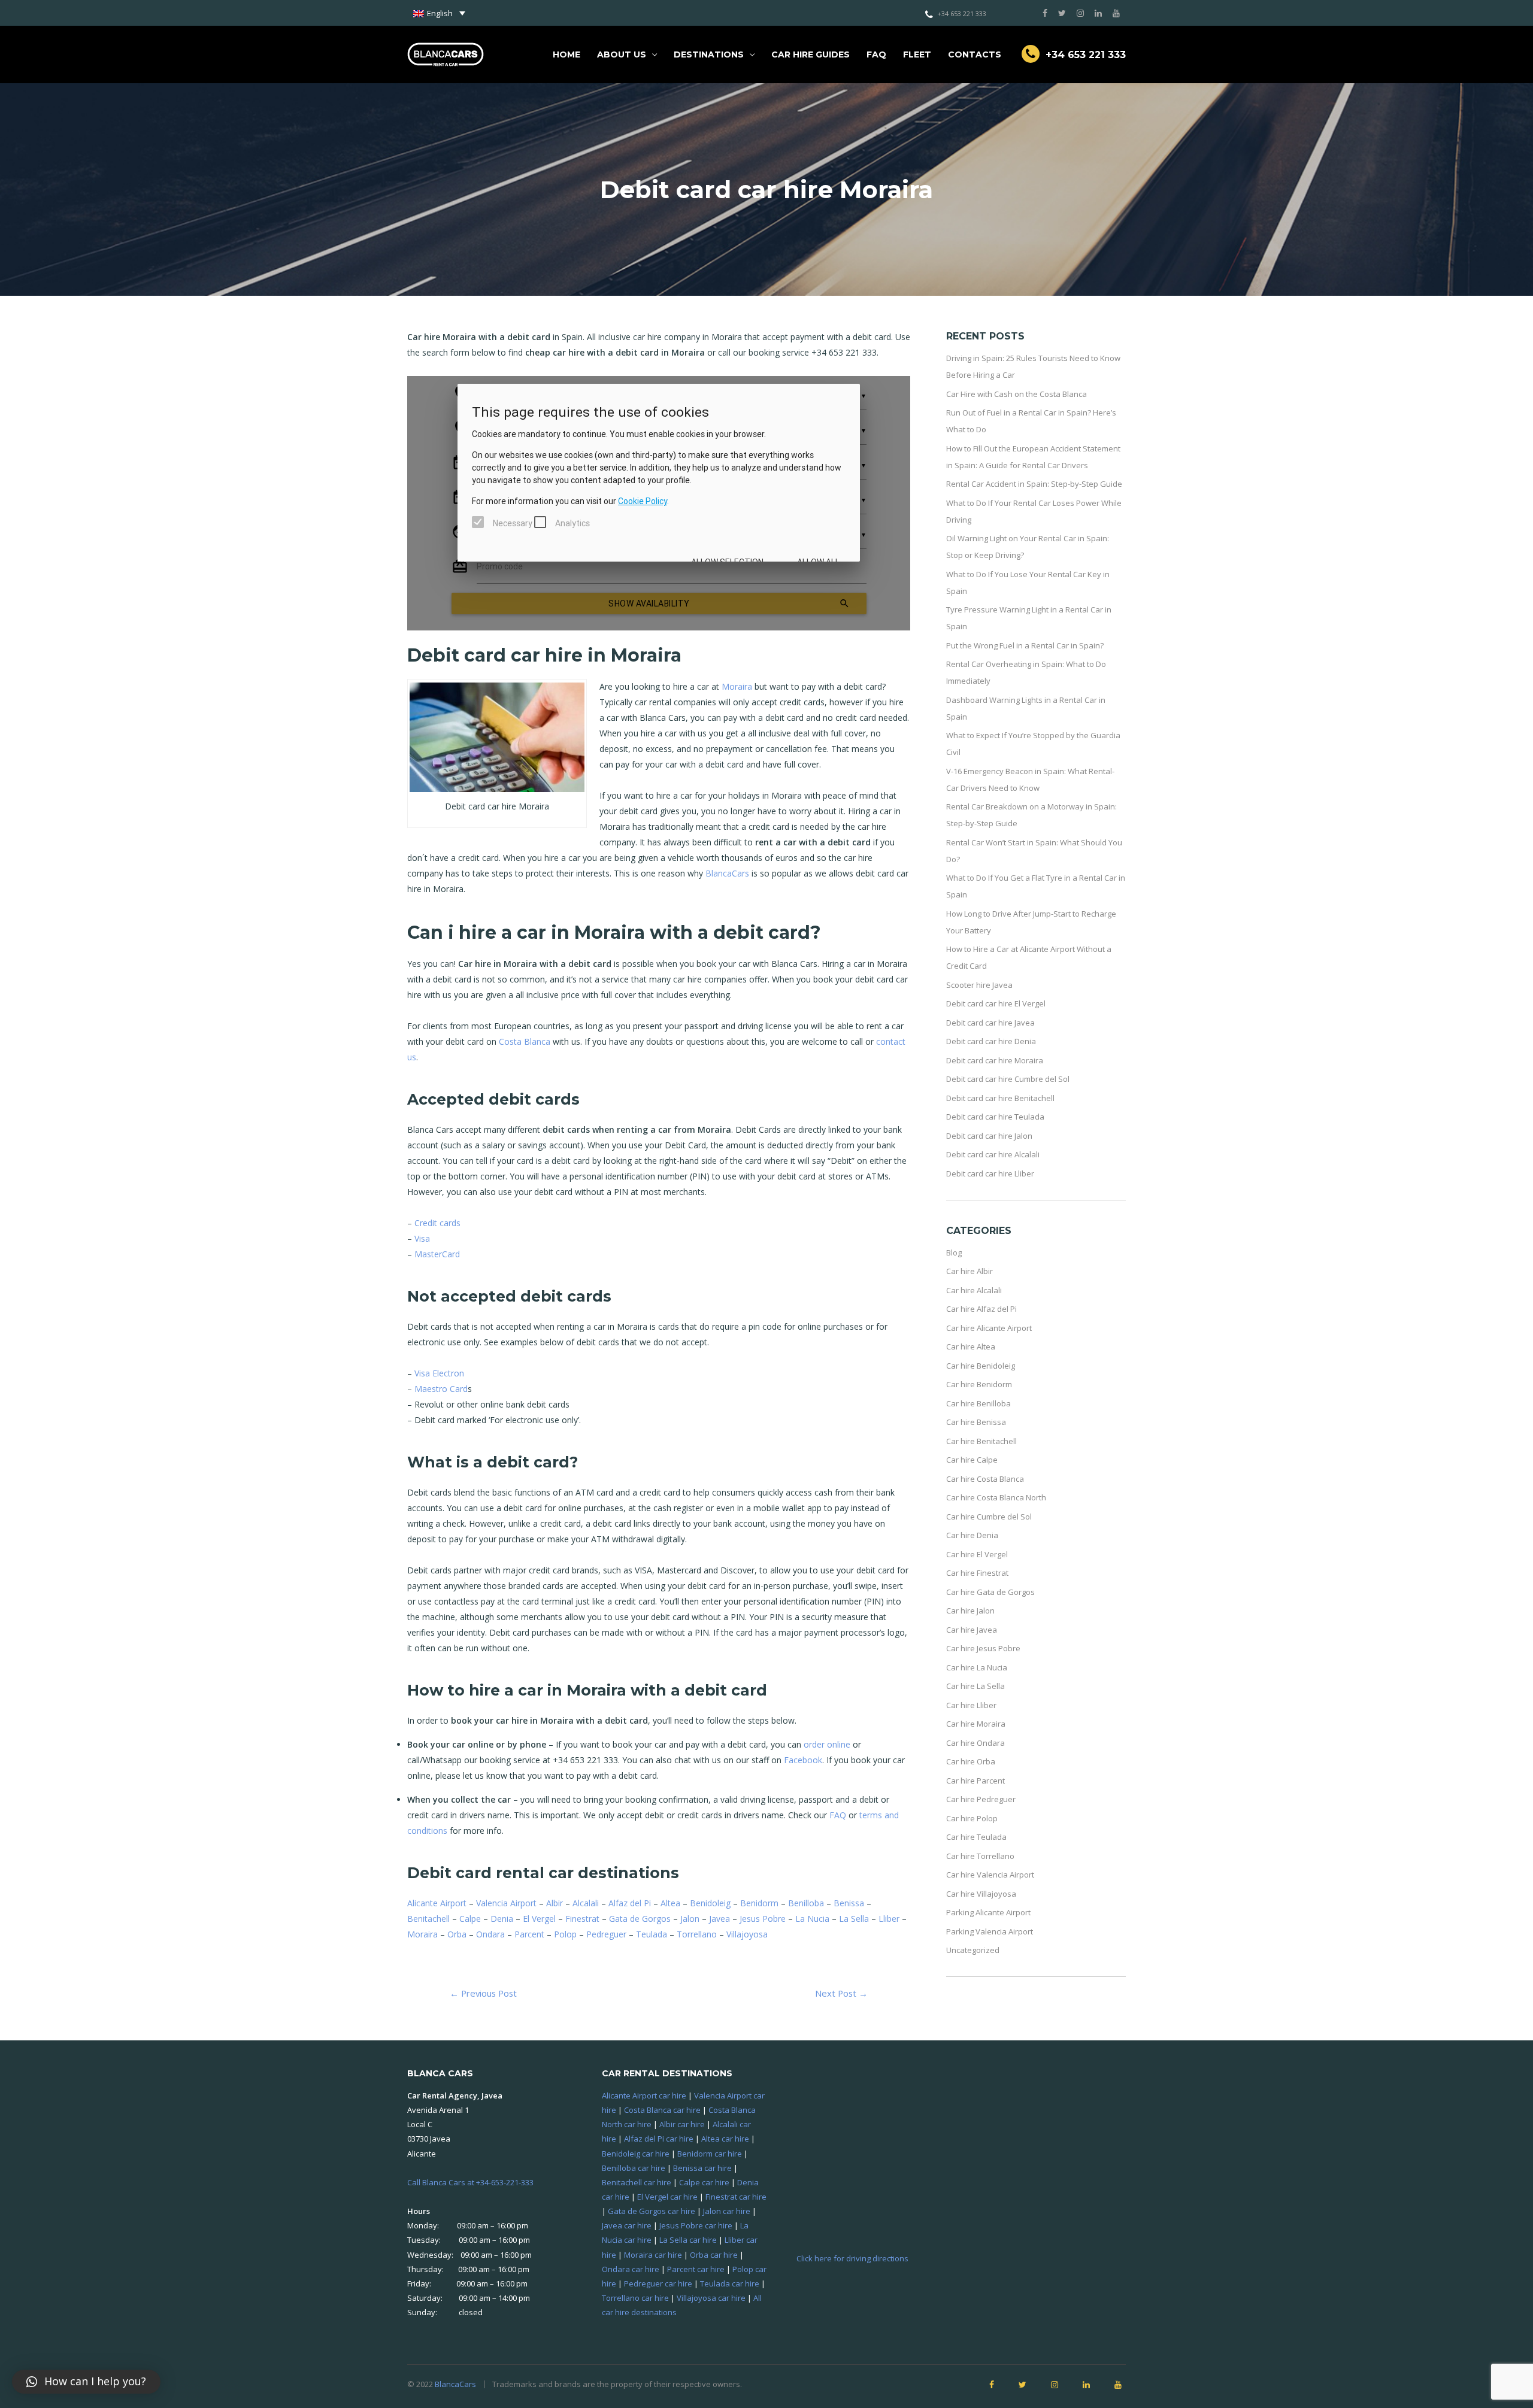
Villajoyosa (747, 1934)
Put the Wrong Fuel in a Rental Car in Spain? (1025, 645)
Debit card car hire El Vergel (996, 1003)
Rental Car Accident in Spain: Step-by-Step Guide (1034, 484)
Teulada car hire (730, 2283)
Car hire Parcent (975, 1781)
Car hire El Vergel (977, 1554)
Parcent (529, 1934)
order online (827, 1744)
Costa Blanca (525, 1041)
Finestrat (582, 1919)
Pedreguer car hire (658, 2283)
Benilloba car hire (634, 2168)
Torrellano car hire (635, 2298)
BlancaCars (727, 873)
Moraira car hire (653, 2255)
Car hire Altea (971, 1346)
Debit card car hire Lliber (990, 1173)
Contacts (975, 54)
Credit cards (437, 1223)
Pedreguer (606, 1934)
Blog (954, 1252)
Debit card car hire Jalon (989, 1136)
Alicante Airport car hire (644, 2095)
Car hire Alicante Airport (989, 1328)
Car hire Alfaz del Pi (981, 1309)
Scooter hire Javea (979, 985)
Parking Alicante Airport (988, 1912)
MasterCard (437, 1254)
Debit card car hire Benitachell (1000, 1098)
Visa (422, 1238)
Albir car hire (682, 2124)
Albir (555, 1903)
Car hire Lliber (971, 1705)
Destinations (709, 54)
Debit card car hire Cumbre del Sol (1008, 1079)
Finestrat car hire (736, 2197)
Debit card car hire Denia (991, 1041)
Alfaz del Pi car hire (659, 2139)
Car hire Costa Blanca (985, 1479)
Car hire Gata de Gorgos (990, 1592)
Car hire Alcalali (974, 1290)
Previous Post (483, 1993)
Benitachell (428, 1919)
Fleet (917, 54)
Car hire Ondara (975, 1743)
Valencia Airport (506, 1903)
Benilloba (806, 1903)
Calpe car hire (704, 2182)
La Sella (854, 1919)
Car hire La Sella (975, 1686)
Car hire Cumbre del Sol (989, 1517)
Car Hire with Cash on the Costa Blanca (1017, 394)
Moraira (737, 686)
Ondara (490, 1934)
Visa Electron (439, 1373)
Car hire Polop (972, 1818)
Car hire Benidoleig (981, 1366)
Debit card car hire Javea (990, 1023)
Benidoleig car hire (636, 2154)
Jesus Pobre (763, 1919)
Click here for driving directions (852, 2258)
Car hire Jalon (970, 1611)
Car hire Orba (971, 1761)
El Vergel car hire (667, 2197)
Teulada (652, 1934)
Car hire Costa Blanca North (996, 1497)
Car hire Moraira (976, 1724)
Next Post (841, 1993)
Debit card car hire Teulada (995, 1117)
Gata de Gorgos (640, 1919)
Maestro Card (441, 1389)
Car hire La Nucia (977, 1667)
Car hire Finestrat (977, 1573)
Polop (565, 1934)
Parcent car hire (696, 2269)
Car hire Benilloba (978, 1403)
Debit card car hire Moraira (995, 1060)
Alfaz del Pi (630, 1903)
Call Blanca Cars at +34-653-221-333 (470, 2182)
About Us (622, 54)
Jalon (690, 1919)
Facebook (803, 1760)
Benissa (849, 1903)
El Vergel (539, 1919)
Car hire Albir (970, 1271)
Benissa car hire (702, 2168)
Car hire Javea (972, 1630)
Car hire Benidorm (979, 1384)
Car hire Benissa (976, 1422)
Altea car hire (725, 2139)
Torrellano (697, 1934)
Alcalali (586, 1903)
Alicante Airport (437, 1903)
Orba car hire (714, 2255)
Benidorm (759, 1903)
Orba (457, 1934)
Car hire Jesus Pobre (983, 1648)
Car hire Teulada (976, 1837)
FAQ (876, 54)
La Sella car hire (688, 2240)
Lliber (889, 1919)
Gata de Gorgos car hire (652, 2211)
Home (566, 54)
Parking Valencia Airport (990, 1931)
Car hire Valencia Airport (990, 1875)
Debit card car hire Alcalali (993, 1154)
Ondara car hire (631, 2269)
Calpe (470, 1919)
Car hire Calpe (972, 1460)
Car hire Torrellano (980, 1856)
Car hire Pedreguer (981, 1799)
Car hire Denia (972, 1535)
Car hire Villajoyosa (981, 1894)
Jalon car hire (727, 2211)
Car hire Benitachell (981, 1441)
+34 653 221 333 (962, 13)
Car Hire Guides (811, 54)
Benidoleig (710, 1903)
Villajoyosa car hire (711, 2298)
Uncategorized (973, 1950)
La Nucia (812, 1919)
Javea (719, 1919)
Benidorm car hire (710, 2154)
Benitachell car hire (637, 2182)
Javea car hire (627, 2225)
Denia (502, 1919)
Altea (670, 1903)
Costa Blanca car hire (662, 2110)
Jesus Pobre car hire (696, 2225)
